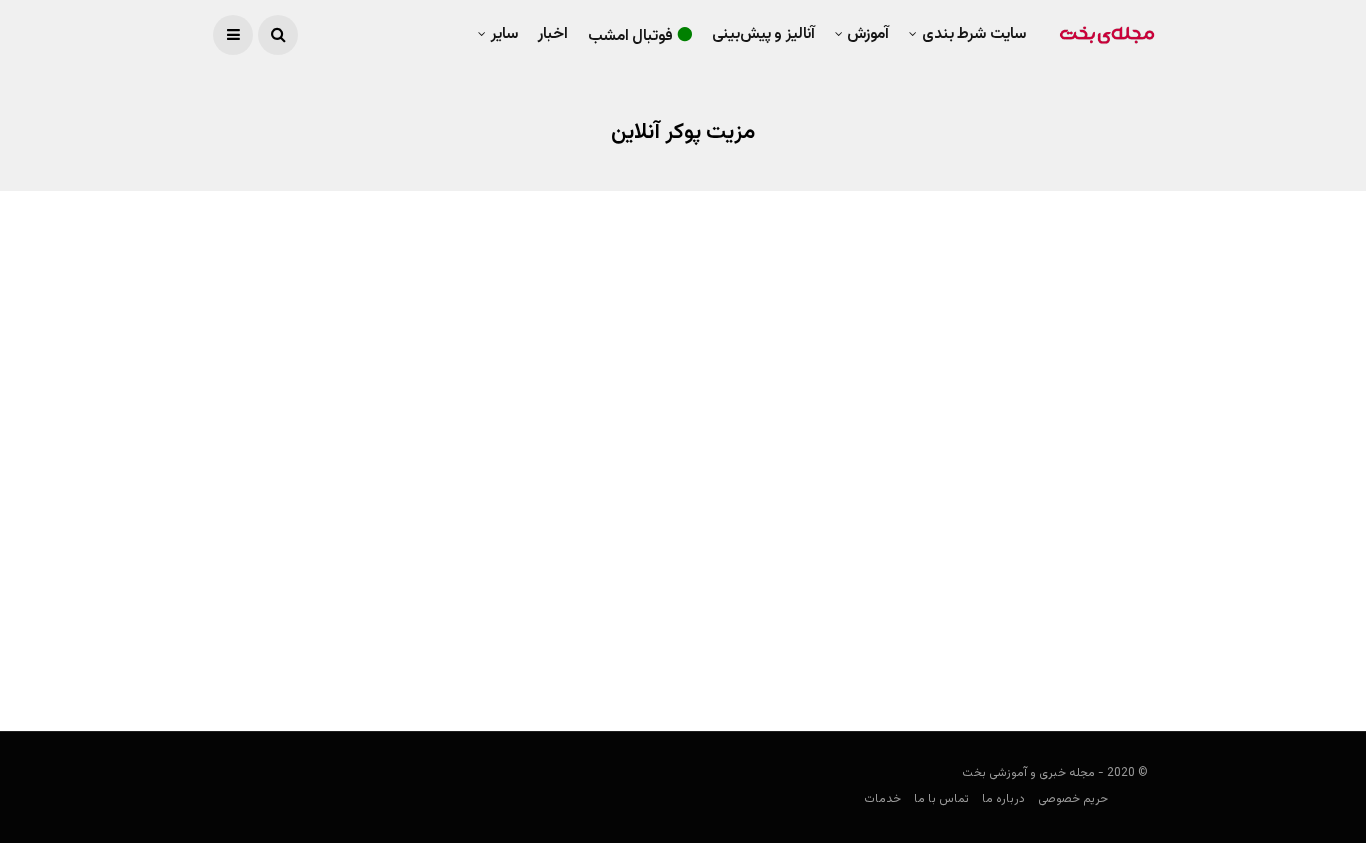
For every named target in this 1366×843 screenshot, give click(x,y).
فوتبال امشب (631, 36)
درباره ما (1003, 799)
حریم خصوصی (1073, 799)
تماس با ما (941, 799)
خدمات (882, 799)
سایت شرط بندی (974, 34)
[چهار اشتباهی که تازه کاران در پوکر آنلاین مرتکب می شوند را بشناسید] (935, 435)
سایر (504, 34)
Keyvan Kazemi (1114, 658)
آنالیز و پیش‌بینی (763, 34)
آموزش (868, 34)
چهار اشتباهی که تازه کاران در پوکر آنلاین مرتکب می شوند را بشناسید (943, 606)
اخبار (553, 34)
